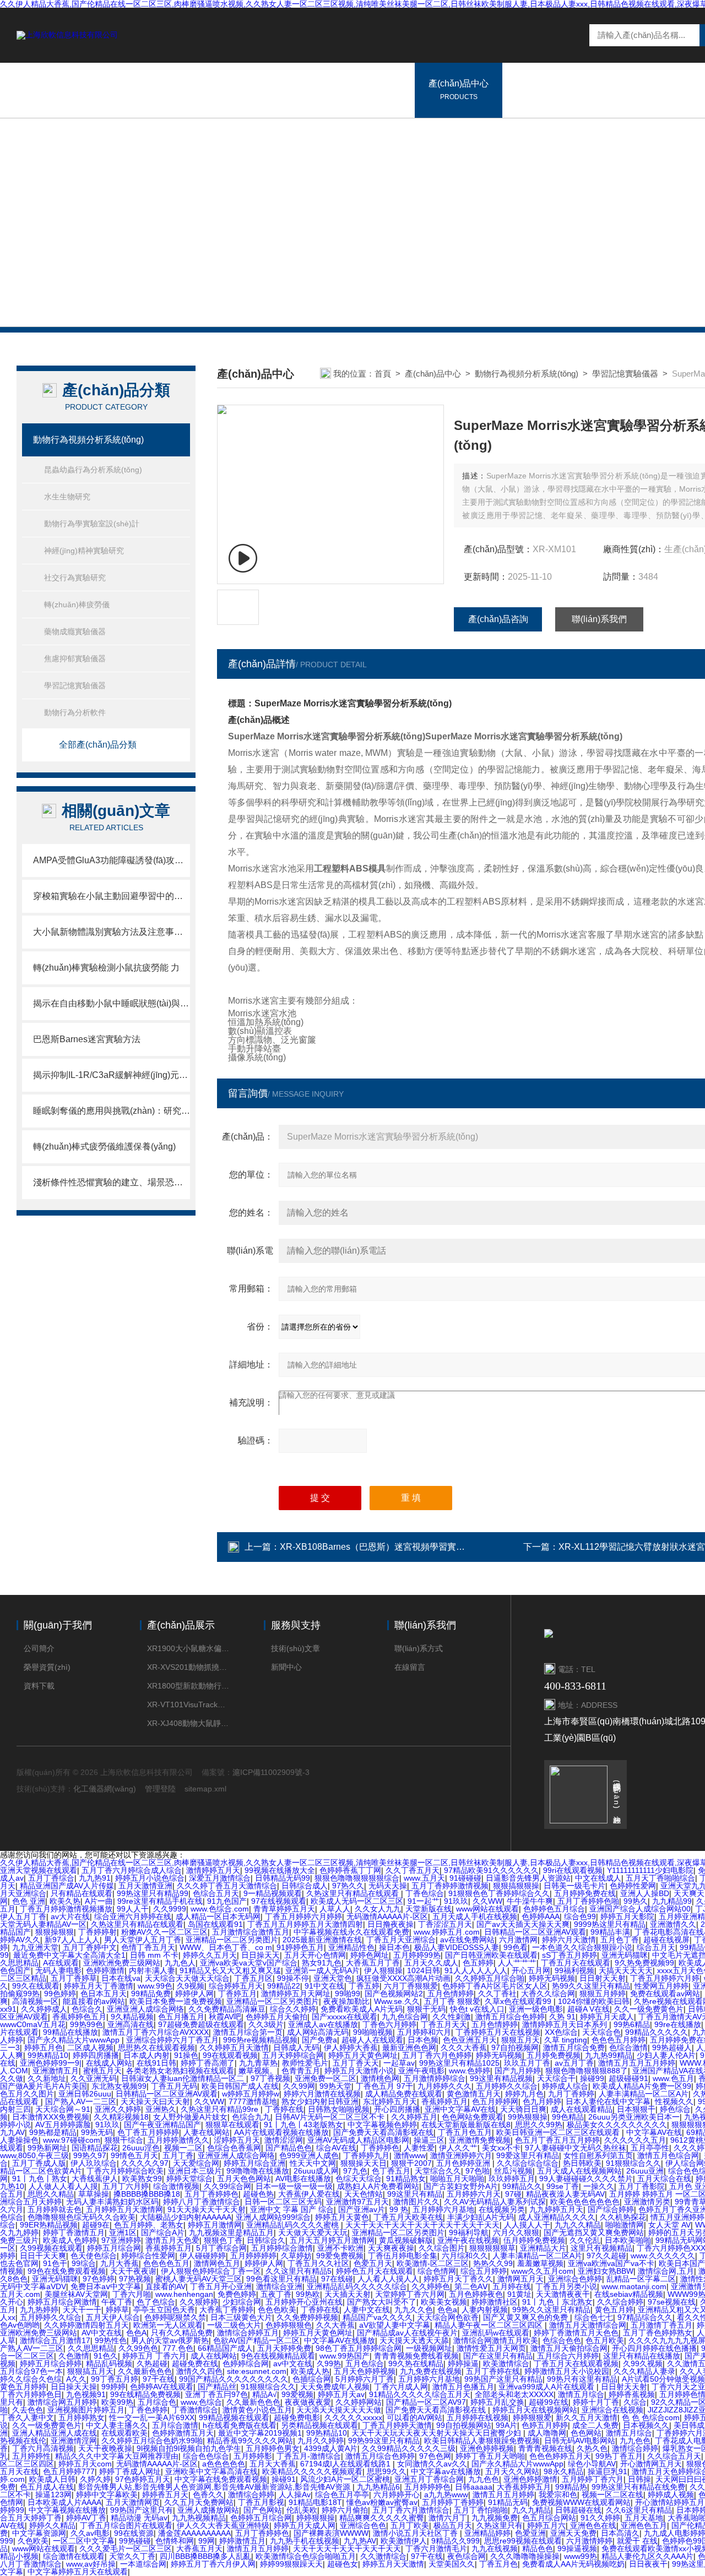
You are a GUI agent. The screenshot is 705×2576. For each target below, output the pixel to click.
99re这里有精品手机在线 (160, 1901)
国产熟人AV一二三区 (81, 2101)
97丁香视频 (270, 2078)
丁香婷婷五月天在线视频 (498, 2032)
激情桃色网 (380, 2078)
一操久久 (599, 2186)
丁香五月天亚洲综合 (401, 1940)
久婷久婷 (95, 2479)
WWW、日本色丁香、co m (226, 1947)
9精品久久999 (455, 2541)
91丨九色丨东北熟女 (557, 2302)
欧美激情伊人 (404, 2541)
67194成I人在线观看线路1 (346, 2464)
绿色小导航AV (592, 2464)
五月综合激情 (175, 2425)
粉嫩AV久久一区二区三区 (164, 1932)
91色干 (55, 2263)
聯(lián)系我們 (599, 619)
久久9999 (170, 1909)
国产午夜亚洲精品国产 (162, 2125)
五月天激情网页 (133, 2502)
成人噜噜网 (547, 2433)
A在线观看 (61, 1963)
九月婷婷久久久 (444, 2086)
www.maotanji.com (634, 2286)
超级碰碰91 (628, 2078)
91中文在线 (324, 1986)
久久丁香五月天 (413, 1870)
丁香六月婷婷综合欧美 (125, 2171)
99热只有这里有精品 (582, 2379)
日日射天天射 (603, 1978)
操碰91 (284, 2479)
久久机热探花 (623, 2217)
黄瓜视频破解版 (406, 2240)
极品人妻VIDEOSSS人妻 (457, 1947)
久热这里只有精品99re (221, 2109)
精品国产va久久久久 (378, 2317)
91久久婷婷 (600, 2518)
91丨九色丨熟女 (40, 2179)
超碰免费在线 (195, 2363)
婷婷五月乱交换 (497, 2402)
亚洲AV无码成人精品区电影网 (358, 2140)
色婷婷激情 (105, 1970)
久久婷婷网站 (359, 2402)
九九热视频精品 (199, 2518)
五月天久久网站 (512, 2471)
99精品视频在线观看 (234, 2417)
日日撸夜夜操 (391, 1924)
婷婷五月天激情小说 (359, 2071)
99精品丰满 (610, 1932)
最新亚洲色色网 (409, 2047)
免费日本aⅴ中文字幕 (106, 2286)
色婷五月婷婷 (545, 2425)
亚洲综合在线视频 (612, 2410)
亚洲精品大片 (543, 2248)
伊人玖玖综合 (94, 2163)
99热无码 (97, 2132)
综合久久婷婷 (293, 2009)
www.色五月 (673, 2078)
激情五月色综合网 (668, 2155)
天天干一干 (82, 2310)
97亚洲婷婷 (121, 2240)
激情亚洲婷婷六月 (461, 2155)
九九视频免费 (495, 2518)
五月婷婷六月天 (474, 2194)
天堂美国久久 (452, 2564)
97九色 (355, 2171)
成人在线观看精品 (582, 2109)
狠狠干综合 (124, 2140)
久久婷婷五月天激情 (234, 2047)
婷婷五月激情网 (215, 2225)
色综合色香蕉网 (234, 2148)
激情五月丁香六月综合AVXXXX (156, 2032)
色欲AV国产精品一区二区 (256, 2340)
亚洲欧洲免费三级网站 (122, 1963)
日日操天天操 (74, 2387)
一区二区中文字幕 (84, 2541)
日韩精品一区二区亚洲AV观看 (535, 1932)
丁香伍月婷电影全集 (403, 2256)
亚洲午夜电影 (421, 2071)
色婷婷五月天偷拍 (276, 2017)
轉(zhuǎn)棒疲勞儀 (77, 604)
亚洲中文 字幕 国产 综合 (292, 2209)
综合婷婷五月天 (236, 1986)
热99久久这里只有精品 (591, 1986)
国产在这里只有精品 (498, 2356)
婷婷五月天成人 (607, 2017)
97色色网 (435, 2456)
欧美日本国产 (682, 2263)
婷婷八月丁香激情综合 (202, 2202)
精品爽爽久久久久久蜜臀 (382, 2518)
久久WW (487, 1901)
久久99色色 (138, 2348)
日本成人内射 (147, 2055)
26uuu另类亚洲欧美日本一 (634, 2117)
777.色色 (178, 2348)
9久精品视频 (132, 2017)
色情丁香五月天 (148, 1947)
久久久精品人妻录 (644, 2371)
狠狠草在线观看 (232, 2125)
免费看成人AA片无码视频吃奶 (573, 2564)
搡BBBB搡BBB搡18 (147, 2194)
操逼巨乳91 (608, 2471)
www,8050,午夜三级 (34, 2155)
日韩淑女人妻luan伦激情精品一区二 (184, 2078)
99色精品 (568, 2117)
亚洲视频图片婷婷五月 (86, 2410)
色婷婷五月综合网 (261, 2518)
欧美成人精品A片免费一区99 (642, 2086)
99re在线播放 (678, 2024)
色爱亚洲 (530, 2533)
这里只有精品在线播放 (642, 2356)
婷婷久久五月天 (210, 1955)
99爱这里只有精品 (528, 2155)
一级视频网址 (429, 2348)
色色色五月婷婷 (619, 2040)
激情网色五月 (217, 2263)
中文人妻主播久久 (117, 2425)
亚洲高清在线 (131, 2024)
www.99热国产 (345, 2356)
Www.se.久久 (397, 2001)
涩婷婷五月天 (237, 2140)
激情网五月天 (520, 2279)
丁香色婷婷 (148, 2410)
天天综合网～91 (63, 2109)
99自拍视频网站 (464, 2425)
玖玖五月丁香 (527, 2063)
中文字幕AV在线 (654, 2132)
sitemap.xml (205, 1789)
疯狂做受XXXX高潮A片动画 (403, 1978)
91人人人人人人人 (476, 1970)
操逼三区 (429, 2140)
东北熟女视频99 (119, 2086)
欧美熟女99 (142, 2179)
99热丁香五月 (619, 2456)
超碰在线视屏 (666, 1940)
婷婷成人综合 (565, 2086)
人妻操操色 (19, 2140)
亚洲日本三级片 (195, 2171)
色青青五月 (301, 2071)
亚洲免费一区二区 (326, 2078)
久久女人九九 (378, 1909)
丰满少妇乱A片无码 (481, 2217)
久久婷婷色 (431, 2286)
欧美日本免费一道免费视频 (176, 2001)
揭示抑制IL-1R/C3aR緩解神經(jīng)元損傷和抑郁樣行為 (112, 1075)
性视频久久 (674, 2101)
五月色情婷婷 (451, 1994)
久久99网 (299, 2086)
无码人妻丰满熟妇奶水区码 (112, 2202)
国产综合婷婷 (611, 2209)
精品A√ (265, 2394)
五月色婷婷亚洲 (464, 2163)
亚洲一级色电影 (536, 2009)
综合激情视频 (176, 2186)
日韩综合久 (266, 2240)
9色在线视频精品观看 (278, 2356)
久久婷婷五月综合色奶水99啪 (152, 2441)
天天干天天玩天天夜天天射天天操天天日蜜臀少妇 (437, 2433)
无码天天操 (388, 1886)
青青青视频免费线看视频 (416, 2356)
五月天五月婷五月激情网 (332, 2240)
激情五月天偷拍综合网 (569, 2348)
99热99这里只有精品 (384, 2441)
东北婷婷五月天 (390, 2101)
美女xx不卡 (501, 2148)
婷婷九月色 (524, 2094)
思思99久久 (387, 2471)
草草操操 (94, 2194)
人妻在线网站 (207, 2132)
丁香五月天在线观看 (576, 1963)
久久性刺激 (452, 2017)
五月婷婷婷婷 (253, 2256)
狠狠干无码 (426, 2009)
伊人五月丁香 (23, 1916)
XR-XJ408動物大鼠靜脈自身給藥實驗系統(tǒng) (189, 1723)
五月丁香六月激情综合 (411, 2510)
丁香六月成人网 (401, 2387)
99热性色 (111, 2340)
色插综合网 (312, 2379)
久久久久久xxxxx (353, 2417)
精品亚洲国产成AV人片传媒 (67, 1886)
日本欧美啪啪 (628, 2240)
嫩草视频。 (258, 2071)
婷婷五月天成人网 (305, 2525)
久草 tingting (566, 2040)
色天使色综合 (94, 2256)
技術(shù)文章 (295, 1648)
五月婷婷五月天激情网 (124, 2209)
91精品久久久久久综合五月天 (420, 2394)
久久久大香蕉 (464, 2047)
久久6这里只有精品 (639, 2510)
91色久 (106, 2356)
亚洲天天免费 (573, 2533)
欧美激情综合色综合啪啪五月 (306, 2556)
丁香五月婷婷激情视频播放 (66, 1909)
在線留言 (596, 90)
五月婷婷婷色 (427, 2487)
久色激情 (74, 2356)
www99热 (581, 2556)
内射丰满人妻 (152, 1970)
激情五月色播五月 (463, 2387)
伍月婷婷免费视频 (534, 2240)
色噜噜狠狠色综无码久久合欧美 (82, 2217)
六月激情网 (518, 1940)
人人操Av (295, 2495)
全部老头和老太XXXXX (514, 2394)
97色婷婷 (99, 2279)
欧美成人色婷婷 (70, 2240)
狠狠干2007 (411, 2163)
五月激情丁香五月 (661, 2325)
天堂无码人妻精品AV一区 (43, 1924)
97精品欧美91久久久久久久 (491, 1870)
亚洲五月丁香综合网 (429, 2479)
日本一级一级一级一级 (294, 2186)
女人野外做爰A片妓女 (190, 2117)
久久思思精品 (91, 2348)
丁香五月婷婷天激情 (397, 2425)
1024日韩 (424, 1970)
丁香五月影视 (261, 2502)
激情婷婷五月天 (213, 1870)
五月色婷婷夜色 (476, 2294)
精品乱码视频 (109, 2363)
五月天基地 (644, 2518)
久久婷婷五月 (414, 2117)
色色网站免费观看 (473, 2117)
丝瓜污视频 (513, 2171)
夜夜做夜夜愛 (308, 2402)
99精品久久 (522, 2186)
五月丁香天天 (356, 2063)
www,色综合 (201, 2402)
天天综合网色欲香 (448, 2317)
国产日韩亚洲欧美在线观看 (491, 1955)
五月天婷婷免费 (284, 2348)
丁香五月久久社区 (318, 2263)
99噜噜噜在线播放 (258, 2171)
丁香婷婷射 (97, 1932)
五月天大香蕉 (273, 2464)
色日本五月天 (104, 1994)
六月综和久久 (465, 2256)
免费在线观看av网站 (665, 1994)
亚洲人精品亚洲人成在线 (55, 2433)
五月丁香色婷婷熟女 (658, 2333)
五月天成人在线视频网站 (579, 2171)
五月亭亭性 (650, 2148)
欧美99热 (117, 2402)
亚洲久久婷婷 (118, 2109)
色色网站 (586, 2433)
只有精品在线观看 (82, 1893)
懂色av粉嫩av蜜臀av (382, 2502)
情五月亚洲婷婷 (677, 2217)
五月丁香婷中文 (90, 1947)
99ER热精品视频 (49, 2225)
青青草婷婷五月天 (284, 1909)
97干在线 (159, 2379)
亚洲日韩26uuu (85, 2094)
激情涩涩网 (284, 2140)
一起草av (399, 2063)
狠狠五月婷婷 (603, 1994)
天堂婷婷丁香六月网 (410, 2294)
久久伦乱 (585, 2240)
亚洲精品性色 (351, 1947)
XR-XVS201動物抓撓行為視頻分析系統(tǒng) (189, 1667)
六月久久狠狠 (516, 2232)
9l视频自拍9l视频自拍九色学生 (189, 2448)
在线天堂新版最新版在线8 (466, 2125)
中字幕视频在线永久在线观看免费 (351, 1932)
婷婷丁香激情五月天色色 (576, 2333)
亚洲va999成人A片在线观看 (547, 2387)
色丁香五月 (391, 2171)
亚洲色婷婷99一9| (51, 2063)
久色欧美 (33, 2541)
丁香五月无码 (174, 2086)
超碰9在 (96, 2225)
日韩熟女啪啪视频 (339, 2109)
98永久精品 (563, 2471)
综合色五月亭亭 (342, 2495)
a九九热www (446, 2495)
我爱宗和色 (558, 2495)
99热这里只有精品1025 (459, 2063)
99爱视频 (297, 2394)
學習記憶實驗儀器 (75, 685)
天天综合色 (601, 2032)
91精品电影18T (315, 2502)
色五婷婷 (478, 1963)
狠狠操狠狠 (55, 1932)
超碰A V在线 (589, 2009)
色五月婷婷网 (495, 2101)
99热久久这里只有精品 (551, 2310)
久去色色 (28, 2410)
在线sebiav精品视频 (629, 2294)
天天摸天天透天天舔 (414, 2340)
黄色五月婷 (614, 2310)
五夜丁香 (276, 2294)
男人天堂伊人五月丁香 (143, 1940)
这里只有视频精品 (601, 2248)
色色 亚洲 (29, 1901)
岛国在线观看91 (215, 1924)
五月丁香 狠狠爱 (452, 2001)
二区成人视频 (90, 2047)
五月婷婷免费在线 (585, 1893)
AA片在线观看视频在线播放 (281, 2132)
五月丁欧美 (410, 2525)
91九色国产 (227, 1901)
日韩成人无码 (296, 2047)
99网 (207, 2541)
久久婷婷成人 (44, 2009)
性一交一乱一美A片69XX (152, 2417)
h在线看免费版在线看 (240, 2425)
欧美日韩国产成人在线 (240, 2086)
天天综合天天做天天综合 (187, 1978)
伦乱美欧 (302, 2510)
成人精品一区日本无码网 (218, 1916)
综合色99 (580, 1916)
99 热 (399, 2209)
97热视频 (135, 2279)
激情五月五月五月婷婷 (637, 2063)
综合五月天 (656, 1947)
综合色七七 (594, 2317)
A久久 (76, 2379)
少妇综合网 (242, 2302)
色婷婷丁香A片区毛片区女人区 (495, 1986)
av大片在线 (70, 1916)
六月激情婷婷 (589, 2541)
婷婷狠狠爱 (532, 2417)
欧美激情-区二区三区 (433, 2263)
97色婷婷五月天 (143, 2479)
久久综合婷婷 (620, 2302)
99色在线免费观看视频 (67, 2271)
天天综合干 (556, 2078)
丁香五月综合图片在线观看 (126, 2525)
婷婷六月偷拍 (345, 2510)
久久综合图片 (442, 2248)
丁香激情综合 (195, 2410)
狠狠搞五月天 (90, 2371)
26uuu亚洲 (645, 2171)
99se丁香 (563, 2186)
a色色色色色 (224, 2464)
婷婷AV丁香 (86, 2518)
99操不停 (293, 1978)
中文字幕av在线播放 (446, 2471)
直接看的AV (166, 2286)
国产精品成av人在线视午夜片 (407, 2333)
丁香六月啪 (132, 2294)
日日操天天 (261, 1955)
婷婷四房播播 (96, 2055)
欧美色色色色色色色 (585, 2202)
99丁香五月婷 (115, 2379)
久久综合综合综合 (528, 2163)
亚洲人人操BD (645, 1893)
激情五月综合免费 (574, 2047)
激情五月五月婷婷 (503, 2495)
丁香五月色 (498, 2564)
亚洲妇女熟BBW (606, 2271)
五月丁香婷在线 (493, 2371)
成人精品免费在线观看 (404, 2094)
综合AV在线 (336, 2148)
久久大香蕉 (335, 2325)
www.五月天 (424, 1878)
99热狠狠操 (528, 2117)
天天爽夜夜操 (391, 2248)
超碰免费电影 (297, 2417)
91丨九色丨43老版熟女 (303, 2125)
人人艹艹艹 (517, 1963)
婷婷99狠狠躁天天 (291, 2564)
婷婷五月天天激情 (393, 2564)
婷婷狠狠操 (316, 2518)
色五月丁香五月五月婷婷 (557, 2140)
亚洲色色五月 (644, 2525)
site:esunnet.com (257, 2371)
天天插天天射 (348, 2294)
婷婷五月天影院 (627, 1916)
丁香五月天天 (444, 2024)
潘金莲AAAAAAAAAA (194, 2533)
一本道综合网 (143, 2564)
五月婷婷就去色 (55, 2209)
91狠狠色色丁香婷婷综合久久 (499, 1893)
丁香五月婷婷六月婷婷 (303, 1916)
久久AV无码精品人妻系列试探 (495, 2202)
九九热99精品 (609, 2055)
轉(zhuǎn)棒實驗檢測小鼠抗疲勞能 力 (106, 968)
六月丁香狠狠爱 (411, 1986)
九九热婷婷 (39, 2310)
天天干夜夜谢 (133, 2271)
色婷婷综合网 (246, 2363)
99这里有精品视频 (501, 2078)
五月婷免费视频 (554, 2055)
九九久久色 (414, 2310)
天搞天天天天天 (626, 1970)
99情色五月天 (134, 2155)
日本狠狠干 (636, 2109)
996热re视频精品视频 (260, 2040)
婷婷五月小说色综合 (150, 1878)
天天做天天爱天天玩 (313, 2232)
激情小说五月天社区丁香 (416, 2533)
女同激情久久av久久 (432, 2464)
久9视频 (191, 1986)
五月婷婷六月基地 (443, 2209)
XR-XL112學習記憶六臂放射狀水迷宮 (632, 1547)
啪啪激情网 (625, 2225)
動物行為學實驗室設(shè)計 (92, 524)
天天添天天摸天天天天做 (339, 2410)
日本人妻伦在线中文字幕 (608, 2101)
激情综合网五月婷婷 (62, 2402)
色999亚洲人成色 (309, 2155)
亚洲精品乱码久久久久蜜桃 (294, 2225)
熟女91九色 (322, 1963)
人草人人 (335, 1909)
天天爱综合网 (196, 2163)
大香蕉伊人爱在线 (309, 2194)
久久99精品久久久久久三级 (409, 2448)
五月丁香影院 (642, 2186)
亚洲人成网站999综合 (273, 2217)
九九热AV (360, 2541)
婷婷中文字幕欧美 (107, 2495)
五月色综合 (365, 2363)
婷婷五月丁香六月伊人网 (213, 2564)
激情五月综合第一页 (248, 2032)
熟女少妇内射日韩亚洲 (320, 2101)
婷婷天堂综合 (189, 2179)
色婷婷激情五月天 (183, 2433)
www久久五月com (542, 2271)
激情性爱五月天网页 (491, 2348)
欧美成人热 (310, 2371)
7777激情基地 (253, 2101)
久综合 (635, 2402)
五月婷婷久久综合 (507, 2086)
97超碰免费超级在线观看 (201, 2024)
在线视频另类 (502, 2209)
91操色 (186, 2055)
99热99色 (86, 2024)
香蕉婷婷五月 (444, 2101)
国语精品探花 (95, 2148)
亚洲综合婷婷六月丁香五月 (172, 2040)
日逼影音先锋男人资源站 (528, 1878)
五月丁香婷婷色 (211, 2194)
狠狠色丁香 (223, 2240)
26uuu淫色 (141, 2148)
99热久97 (90, 2155)
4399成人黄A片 (331, 2448)
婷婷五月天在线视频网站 (535, 2410)
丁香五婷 (364, 1986)
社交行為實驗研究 (75, 578)
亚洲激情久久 (673, 1924)
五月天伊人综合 (113, 2317)
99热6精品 (632, 2024)
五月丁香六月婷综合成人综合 (132, 1870)
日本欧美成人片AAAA (64, 2502)
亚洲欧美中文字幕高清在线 (211, 2471)
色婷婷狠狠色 (289, 2325)
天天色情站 (364, 2194)
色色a (447, 2310)
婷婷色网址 (370, 1955)
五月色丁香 (620, 1940)
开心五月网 (531, 1970)
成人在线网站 (214, 2356)
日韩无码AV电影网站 (580, 2441)
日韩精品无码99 (283, 1878)
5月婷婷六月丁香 (365, 2379)
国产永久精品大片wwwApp (75, 2040)
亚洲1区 (123, 2232)
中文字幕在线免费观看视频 (221, 2479)
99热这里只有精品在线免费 (638, 2487)
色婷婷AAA (541, 1916)
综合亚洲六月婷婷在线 (133, 1916)
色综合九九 (251, 2117)
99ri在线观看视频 (573, 1870)
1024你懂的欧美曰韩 (594, 2001)
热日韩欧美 (582, 2163)
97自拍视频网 (515, 2047)
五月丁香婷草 (74, 1978)
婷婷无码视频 (552, 1978)
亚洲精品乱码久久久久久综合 (357, 2286)
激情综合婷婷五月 (248, 2333)
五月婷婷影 (253, 2456)
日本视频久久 (646, 2425)
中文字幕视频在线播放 (67, 2510)
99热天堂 (335, 2086)
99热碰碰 (135, 2541)
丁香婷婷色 (380, 2148)
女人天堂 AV (669, 2225)
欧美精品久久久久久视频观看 (312, 2471)
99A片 (506, 2425)
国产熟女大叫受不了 (382, 2302)
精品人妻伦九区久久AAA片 (647, 2556)
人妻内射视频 (485, 2310)
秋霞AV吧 (225, 2017)
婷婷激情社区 (495, 2302)
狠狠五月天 (520, 2040)
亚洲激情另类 (647, 2202)
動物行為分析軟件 (75, 712)
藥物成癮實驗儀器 (75, 631)
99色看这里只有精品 (281, 2279)
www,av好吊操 (91, 2564)
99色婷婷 (60, 1994)
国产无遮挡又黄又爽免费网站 (594, 2232)
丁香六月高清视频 (43, 2448)
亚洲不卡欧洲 (340, 2248)
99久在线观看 (36, 1986)
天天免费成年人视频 (335, 2387)
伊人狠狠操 (383, 1970)
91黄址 (519, 2294)
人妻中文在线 (367, 2310)
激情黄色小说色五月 (257, 2410)
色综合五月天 (216, 1893)
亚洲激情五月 (56, 2071)
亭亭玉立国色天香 (164, 2310)
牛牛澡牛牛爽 (530, 1901)
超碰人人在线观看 (372, 2040)
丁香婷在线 (284, 2109)
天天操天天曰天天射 (155, 2101)
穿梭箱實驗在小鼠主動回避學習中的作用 (112, 896)
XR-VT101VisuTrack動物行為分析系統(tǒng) (189, 1704)
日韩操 (639, 2479)
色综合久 (87, 2009)
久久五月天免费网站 (199, 2502)
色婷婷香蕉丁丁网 (350, 1870)
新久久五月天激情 (587, 2417)
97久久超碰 (606, 2256)
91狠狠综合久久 (633, 2163)
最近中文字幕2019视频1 (260, 2433)
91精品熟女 (406, 2179)
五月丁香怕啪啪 (481, 2510)
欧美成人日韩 (52, 2479)
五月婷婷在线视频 (478, 2417)
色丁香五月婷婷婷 (148, 2132)
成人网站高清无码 (318, 2032)
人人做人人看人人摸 (63, 2186)
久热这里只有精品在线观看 (354, 1893)
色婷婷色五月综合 (554, 1909)
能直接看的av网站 (94, 2001)
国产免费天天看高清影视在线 (383, 2132)
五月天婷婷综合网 (293, 2055)
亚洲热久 (161, 2109)
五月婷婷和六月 (424, 2032)
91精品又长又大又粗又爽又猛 (230, 1970)
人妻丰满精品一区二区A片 (644, 2094)
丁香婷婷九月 (366, 2155)
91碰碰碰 (465, 1878)
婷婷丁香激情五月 (74, 2232)
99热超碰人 (672, 2047)
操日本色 (394, 1947)
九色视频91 (86, 2394)
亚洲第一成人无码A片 (322, 1970)
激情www (410, 2155)
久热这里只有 (500, 2525)
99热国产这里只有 (142, 2510)
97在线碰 (337, 2279)
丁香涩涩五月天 (445, 1924)
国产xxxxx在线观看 (345, 2017)
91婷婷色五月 (300, 1947)
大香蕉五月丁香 (373, 1963)
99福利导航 (469, 2232)
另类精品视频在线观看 (319, 2425)
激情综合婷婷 (635, 2448)
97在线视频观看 (279, 1901)
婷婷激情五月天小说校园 (567, 2371)
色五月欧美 (605, 2340)
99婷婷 (113, 2387)
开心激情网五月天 (651, 2464)
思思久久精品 (51, 2194)
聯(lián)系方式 (419, 1648)
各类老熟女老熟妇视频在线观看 (180, 2071)
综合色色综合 (206, 2456)
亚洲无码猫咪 (625, 1955)
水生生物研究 (67, 497)
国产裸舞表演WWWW (331, 2533)
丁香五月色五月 (465, 2132)
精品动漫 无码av (139, 2518)
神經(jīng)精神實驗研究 (84, 551)
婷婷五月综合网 (114, 2248)
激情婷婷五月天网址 (296, 1994)
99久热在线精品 (416, 2363)
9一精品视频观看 (273, 1893)
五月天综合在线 (664, 2179)
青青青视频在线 (545, 2448)
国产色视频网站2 (394, 1994)
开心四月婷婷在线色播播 (654, 2348)
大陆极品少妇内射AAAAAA (186, 2217)
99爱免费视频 (340, 2256)
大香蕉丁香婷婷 (226, 2310)
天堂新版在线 (429, 1909)
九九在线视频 (495, 2548)
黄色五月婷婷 (23, 2387)
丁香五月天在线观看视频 (576, 2363)
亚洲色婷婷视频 (487, 2448)
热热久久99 (493, 2263)
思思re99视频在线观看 (523, 2541)
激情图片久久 (416, 2202)
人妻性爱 (419, 2148)
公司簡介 (39, 1648)
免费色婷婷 (237, 2294)
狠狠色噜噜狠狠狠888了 (587, 2071)
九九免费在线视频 (431, 2371)
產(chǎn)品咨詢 (498, 619)
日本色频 (423, 2040)
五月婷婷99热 (417, 1955)
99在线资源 (134, 2533)
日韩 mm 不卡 (154, 1955)
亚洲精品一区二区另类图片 (232, 1940)
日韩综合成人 (305, 1886)
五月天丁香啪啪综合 (660, 1878)
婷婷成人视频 (671, 2495)
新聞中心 (534, 90)
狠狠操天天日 (364, 2163)
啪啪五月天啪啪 (457, 2179)
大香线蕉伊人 (95, 2179)
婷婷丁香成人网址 (130, 2471)
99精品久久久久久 (657, 2032)
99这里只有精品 (415, 2194)
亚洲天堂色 (333, 1978)
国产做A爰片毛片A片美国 (44, 2086)
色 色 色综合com (651, 2417)
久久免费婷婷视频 (307, 2317)
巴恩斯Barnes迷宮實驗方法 (87, 1039)
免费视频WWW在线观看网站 (581, 2502)
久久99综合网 (227, 2186)
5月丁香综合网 (221, 2248)
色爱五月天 (373, 2263)
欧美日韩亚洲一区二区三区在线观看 (559, 2132)
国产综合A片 (163, 2232)
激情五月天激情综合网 (588, 2325)
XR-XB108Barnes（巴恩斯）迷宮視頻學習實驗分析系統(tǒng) (401, 1547)
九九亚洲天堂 (35, 1947)
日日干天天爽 (43, 2256)
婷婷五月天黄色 (342, 2217)
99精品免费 (151, 1994)
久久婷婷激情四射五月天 (86, 2325)
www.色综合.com (220, 1909)
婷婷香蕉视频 (632, 2394)
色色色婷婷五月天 (560, 2456)
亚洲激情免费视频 (480, 2140)
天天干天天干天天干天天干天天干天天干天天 (422, 2225)
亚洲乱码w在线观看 (496, 2333)
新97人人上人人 (72, 1940)
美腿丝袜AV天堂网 (76, 2294)
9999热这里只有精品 (610, 1924)
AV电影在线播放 (303, 2179)
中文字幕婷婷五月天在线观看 (78, 2572)
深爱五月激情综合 (220, 1878)
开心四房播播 (397, 2109)
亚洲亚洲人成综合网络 (145, 2009)
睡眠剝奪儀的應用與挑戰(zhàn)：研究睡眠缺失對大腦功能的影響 (112, 1111)
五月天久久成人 (431, 1963)
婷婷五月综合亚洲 (254, 2163)
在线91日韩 (156, 2063)
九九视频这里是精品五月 (231, 2232)
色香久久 (208, 2495)
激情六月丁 (448, 2518)
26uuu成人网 (316, 2171)
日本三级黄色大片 (241, 2317)
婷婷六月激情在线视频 (322, 2094)
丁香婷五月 (237, 1994)
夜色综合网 (467, 2556)
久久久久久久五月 (635, 2140)
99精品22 (284, 1986)
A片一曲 (99, 1901)
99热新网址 (47, 2148)
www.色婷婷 (470, 2071)
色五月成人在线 (47, 2487)
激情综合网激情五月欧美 (496, 2340)
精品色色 (538, 2548)
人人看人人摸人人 (388, 2279)
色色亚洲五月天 (470, 2040)
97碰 (513, 2194)
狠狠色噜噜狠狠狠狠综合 (357, 1878)
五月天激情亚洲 (145, 1886)
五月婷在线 (512, 2286)
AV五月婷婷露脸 (63, 2125)
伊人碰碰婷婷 (203, 2256)
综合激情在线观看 (74, 2556)
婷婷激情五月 (242, 2541)
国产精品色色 (289, 2148)
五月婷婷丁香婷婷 (453, 2502)
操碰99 (592, 2078)
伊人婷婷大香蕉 (351, 2047)
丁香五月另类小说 (566, 2286)
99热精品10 (48, 2055)
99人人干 (133, 1909)
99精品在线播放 (70, 2032)
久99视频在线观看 (51, 2248)
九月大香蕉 (120, 2263)
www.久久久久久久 (663, 2256)
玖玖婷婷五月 (512, 2179)
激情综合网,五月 (666, 2271)
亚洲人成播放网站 (208, 2510)
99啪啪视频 (373, 2032)
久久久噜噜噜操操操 (525, 2556)
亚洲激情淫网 (74, 2441)
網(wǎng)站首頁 (282, 90)
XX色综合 (561, 2032)
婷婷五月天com (85, 2464)
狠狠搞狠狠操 (516, 1886)
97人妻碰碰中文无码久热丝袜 (576, 2148)
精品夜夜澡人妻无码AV (565, 2194)
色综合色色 (562, 2340)
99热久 (636, 1901)
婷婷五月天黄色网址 (363, 2055)
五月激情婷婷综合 (435, 2078)
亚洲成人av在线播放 (323, 2024)
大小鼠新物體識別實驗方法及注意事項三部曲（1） (112, 932)
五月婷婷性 (31, 2456)
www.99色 (155, 1986)
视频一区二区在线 (612, 2495)
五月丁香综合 (51, 1878)
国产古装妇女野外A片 (461, 2186)
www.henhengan (184, 2294)
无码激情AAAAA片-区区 (387, 1916)
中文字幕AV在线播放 (340, 2340)
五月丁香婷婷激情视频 (450, 1886)
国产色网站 (263, 2510)
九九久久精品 (578, 2225)
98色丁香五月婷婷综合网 (359, 2348)
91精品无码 (508, 2502)
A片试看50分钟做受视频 (663, 2379)
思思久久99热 (539, 2125)
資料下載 (39, 1686)
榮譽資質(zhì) (47, 1667)
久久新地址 (47, 2078)
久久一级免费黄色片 (649, 2009)
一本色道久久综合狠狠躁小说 (582, 1947)
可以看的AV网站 (414, 2417)
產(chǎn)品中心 (459, 90)
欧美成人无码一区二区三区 (357, 1901)
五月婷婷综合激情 (282, 2248)
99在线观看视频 (230, 2055)
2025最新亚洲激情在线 (322, 1940)
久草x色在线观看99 (519, 2001)
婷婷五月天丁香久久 (458, 2279)
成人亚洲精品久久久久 (557, 2217)
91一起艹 (424, 1901)
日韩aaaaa (474, 2487)
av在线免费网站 (467, 1940)
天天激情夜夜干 (563, 2294)
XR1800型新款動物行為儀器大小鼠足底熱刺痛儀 (189, 1686)
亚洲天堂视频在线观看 (39, 1870)
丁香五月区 (253, 1978)
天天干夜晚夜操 (105, 2448)
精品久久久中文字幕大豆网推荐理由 (117, 2456)
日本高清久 (620, 2533)
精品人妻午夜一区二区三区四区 (490, 2325)
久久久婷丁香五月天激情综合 (227, 1886)
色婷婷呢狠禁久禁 (175, 2317)
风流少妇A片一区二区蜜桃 (345, 2479)
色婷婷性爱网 (633, 1886)
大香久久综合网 (548, 1994)
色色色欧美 (277, 2310)
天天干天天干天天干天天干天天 (347, 2548)
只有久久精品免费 (182, 2333)
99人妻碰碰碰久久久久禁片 (586, 2179)
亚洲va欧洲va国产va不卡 (611, 2263)
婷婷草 (117, 2310)
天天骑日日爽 (523, 2109)
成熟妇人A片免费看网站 (378, 2186)
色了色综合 (156, 2302)
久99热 (329, 2363)
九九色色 (635, 2441)
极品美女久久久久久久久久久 (617, 2125)
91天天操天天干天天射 (207, 2209)
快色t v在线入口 (477, 2009)
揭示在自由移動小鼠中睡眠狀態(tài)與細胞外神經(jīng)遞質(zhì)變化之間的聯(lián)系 (112, 1003)
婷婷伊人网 (194, 1994)
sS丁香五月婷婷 (570, 1955)
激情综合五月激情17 (55, 2340)
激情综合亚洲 (279, 2286)
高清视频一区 (35, 2001)
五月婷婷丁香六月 (593, 2479)
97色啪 (478, 2171)
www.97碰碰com (72, 2140)
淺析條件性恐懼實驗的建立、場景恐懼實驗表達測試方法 (112, 1182)
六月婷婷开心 (397, 2495)
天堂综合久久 (438, 2171)
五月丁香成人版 (39, 2163)
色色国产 (15, 1970)
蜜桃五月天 (102, 2071)
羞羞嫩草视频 (540, 2263)
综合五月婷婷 (484, 2271)
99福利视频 (574, 1970)
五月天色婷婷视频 (365, 2371)
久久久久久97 (145, 2163)
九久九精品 (532, 2510)
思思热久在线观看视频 (156, 2047)
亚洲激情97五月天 (357, 2202)
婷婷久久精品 (52, 2525)
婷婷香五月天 (165, 2495)
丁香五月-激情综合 (309, 2456)
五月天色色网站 (244, 2179)
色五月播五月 (181, 2017)
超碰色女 (343, 2564)
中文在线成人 (598, 1878)
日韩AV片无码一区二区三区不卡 (331, 2117)
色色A (136, 2333)
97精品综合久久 (645, 2317)
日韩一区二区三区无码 (283, 2202)
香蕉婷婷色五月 (79, 2017)
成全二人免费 (595, 2425)
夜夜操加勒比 (346, 2001)
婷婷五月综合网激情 (62, 2302)
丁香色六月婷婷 (389, 2024)
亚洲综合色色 (363, 2525)
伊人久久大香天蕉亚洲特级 (223, 2525)
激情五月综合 (581, 2394)
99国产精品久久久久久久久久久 (234, 2379)
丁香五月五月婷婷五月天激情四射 (305, 1924)
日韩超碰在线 (578, 2510)
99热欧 (308, 2294)
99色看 (516, 1947)
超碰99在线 (549, 2402)
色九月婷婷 (542, 2101)
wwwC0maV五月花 (33, 2024)
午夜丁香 (117, 2302)
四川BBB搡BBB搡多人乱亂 (205, 2556)
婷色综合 (675, 2109)
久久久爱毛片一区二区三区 (126, 2548)
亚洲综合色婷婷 (575, 2279)
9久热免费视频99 (644, 1963)
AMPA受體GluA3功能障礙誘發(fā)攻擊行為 (112, 860)
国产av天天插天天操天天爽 (523, 1924)
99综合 (84, 2263)
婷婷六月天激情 (569, 1940)
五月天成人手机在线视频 (475, 1916)
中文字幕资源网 (39, 2533)
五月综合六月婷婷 (568, 2356)
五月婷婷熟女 (82, 2417)
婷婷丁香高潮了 (208, 2063)
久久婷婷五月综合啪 (490, 1978)
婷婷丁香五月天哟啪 (490, 2456)
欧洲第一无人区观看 (168, 2325)
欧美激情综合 (506, 2363)
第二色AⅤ (471, 2286)
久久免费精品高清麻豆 (227, 2009)
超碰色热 (258, 2194)
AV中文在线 (102, 2333)
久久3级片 (266, 2024)
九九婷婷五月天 (556, 2209)
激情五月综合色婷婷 (510, 2017)
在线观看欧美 (124, 2433)
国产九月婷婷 (518, 2071)
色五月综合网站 (549, 2518)
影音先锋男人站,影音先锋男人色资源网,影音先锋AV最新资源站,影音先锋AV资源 (215, 2487)
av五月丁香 (574, 2063)
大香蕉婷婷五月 (524, 2487)
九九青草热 (258, 2063)
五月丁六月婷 (126, 2186)
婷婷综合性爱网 (148, 2256)
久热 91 (562, 2017)
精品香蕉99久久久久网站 (250, 2441)
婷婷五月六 (546, 2525)
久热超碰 (152, 2363)
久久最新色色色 (145, 2371)
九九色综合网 (405, 2017)
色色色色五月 (166, 2263)
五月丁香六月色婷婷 (437, 2055)
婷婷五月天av (341, 2394)
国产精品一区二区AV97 (426, 2402)
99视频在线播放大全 (280, 1870)
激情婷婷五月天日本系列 (566, 2024)
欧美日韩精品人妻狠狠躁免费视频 (482, 2441)
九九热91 (95, 1878)
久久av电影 (90, 2533)
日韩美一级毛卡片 (574, 1886)
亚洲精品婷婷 (487, 2533)
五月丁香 (178, 2155)
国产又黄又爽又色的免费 (527, 2317)
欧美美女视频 (444, 2302)
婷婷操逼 (463, 2363)
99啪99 (348, 1994)
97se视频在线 (672, 2302)
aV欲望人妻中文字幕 (395, 2325)
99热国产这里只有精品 (503, 2379)
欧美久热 (65, 1901)
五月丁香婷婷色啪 (588, 1901)
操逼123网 (53, 2495)
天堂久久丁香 (132, 2556)
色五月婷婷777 (69, 2471)
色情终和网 (175, 2541)
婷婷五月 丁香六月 (154, 2356)
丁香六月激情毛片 (436, 2548)
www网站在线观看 (487, 1909)
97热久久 (348, 1886)
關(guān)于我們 (371, 90)
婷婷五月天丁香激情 (99, 1986)
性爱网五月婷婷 (661, 1986)
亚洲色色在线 (593, 2525)
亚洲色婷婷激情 (530, 2479)
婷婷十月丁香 (596, 2402)
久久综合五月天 (674, 2456)
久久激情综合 (383, 2556)
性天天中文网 (313, 2163)
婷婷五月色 (44, 2047)
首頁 (383, 374)
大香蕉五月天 (199, 2548)
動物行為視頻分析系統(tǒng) (88, 440)
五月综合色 (157, 2402)
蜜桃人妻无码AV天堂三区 (199, 2279)
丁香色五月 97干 (384, 2086)
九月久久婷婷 (321, 2441)
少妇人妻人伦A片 (666, 2055)
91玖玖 (456, 1901)
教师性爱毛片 (305, 2063)
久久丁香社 (497, 1994)
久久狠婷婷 (199, 2302)
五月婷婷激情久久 (178, 2140)
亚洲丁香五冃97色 (216, 2394)
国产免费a (319, 2040)
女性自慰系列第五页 (598, 2155)
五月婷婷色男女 (273, 2448)
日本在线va (121, 1978)
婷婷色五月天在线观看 (375, 2271)
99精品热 (571, 2487)
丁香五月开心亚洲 (221, 2286)
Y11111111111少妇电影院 (650, 1870)
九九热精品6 (378, 2487)
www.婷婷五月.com (447, 1932)
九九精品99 (672, 1901)
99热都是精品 (53, 2132)
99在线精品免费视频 (145, 2394)
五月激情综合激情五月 (251, 1932)
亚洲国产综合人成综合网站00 (640, 1909)
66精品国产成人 (225, 2348)
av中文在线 (293, 2363)
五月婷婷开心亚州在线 (304, 2302)
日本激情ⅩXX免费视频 (51, 2117)
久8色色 (14, 2279)
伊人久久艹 (458, 2148)
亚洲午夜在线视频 (468, 2240)
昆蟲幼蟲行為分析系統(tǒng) (93, 470)
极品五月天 (453, 2525)
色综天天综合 (359, 2179)
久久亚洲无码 (94, 2078)
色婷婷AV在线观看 (162, 2387)
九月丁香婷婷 (571, 2094)
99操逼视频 (577, 2548)
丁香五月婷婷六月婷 (665, 1978)
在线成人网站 (109, 2063)
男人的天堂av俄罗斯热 (170, 2340)
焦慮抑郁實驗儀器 (75, 658)
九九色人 (180, 1963)
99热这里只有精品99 (153, 1893)
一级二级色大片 (234, 2325)
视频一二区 (183, 2148)
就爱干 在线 (637, 2541)
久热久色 (592, 2448)
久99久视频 (643, 2363)
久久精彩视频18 (121, 2117)
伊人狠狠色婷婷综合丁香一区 (211, 2271)
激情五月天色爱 (172, 2240)
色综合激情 (628, 2047)
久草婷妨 (296, 2256)
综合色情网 (437, 2271)
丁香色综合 (425, 1893)
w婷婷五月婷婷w (251, 2094)
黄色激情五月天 (474, 2094)
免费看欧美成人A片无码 (362, 2009)
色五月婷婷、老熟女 (149, 2225)
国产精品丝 (217, 2387)
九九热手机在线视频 (305, 2541)
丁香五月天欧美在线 (408, 2217)
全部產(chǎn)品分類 (98, 745)
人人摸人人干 (527, 2225)
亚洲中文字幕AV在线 (460, 2109)
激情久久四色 (199, 2371)
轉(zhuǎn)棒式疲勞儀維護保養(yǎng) (104, 1147)
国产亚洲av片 (362, 2209)
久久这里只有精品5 (299, 2271)
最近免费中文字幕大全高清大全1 (69, 1955)
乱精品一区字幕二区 (641, 2279)
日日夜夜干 (648, 2564)
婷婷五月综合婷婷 (51, 2363)
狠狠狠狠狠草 (492, 2248)
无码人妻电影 (58, 1970)
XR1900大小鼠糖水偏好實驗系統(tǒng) (189, 1648)
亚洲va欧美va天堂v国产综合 (249, 1963)
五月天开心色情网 (315, 1955)
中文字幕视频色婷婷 (382, 2125)
